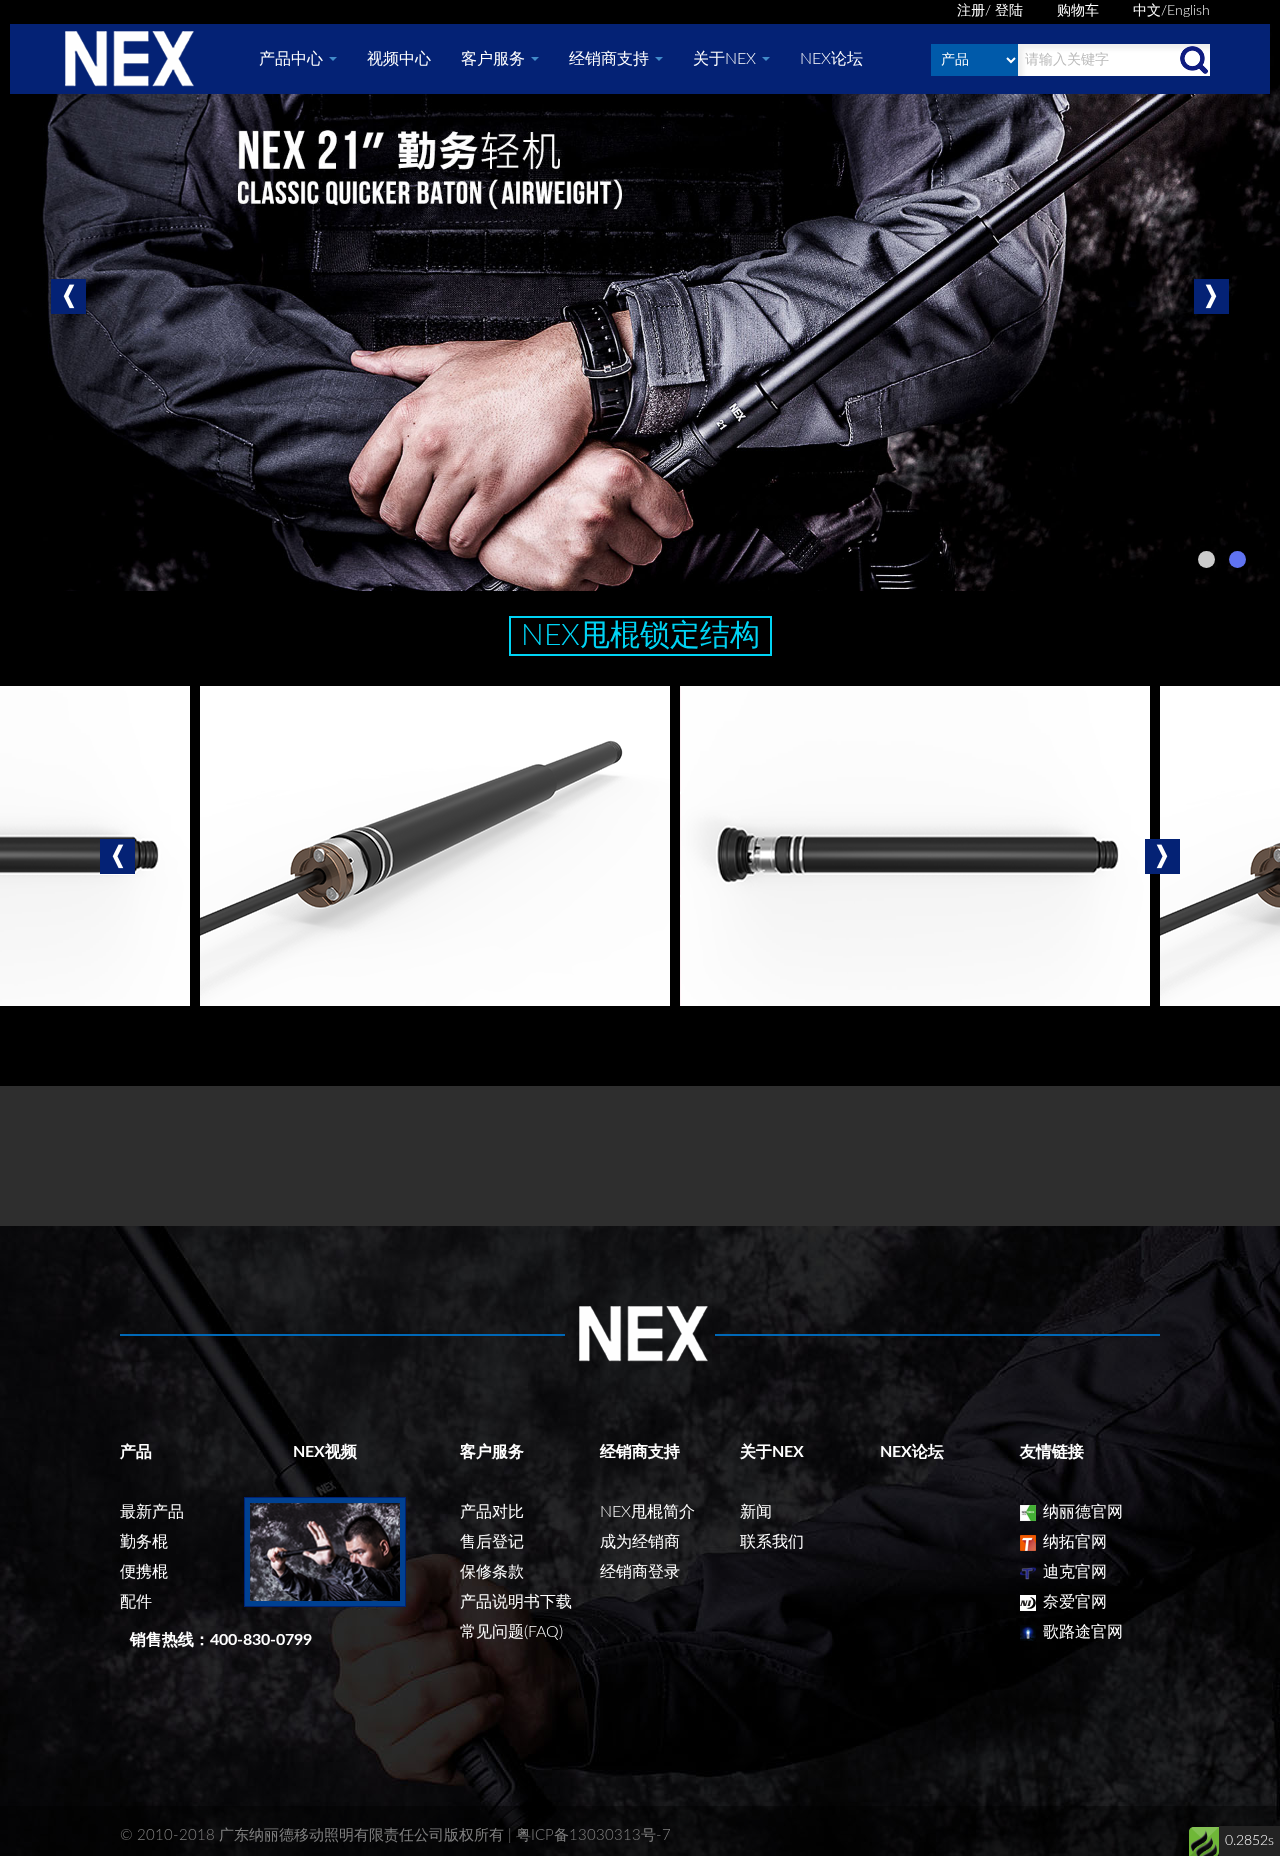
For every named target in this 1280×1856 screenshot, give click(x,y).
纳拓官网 (1073, 1542)
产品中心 (293, 59)
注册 (971, 11)
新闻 (756, 1512)
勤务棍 (144, 1542)
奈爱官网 (1073, 1602)
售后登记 (492, 1542)
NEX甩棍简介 (647, 1512)
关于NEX (726, 59)
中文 (1147, 11)
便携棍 (144, 1572)
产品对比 (492, 1512)
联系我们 (772, 1542)
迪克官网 (1073, 1572)
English (1188, 11)
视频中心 (399, 59)
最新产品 (152, 1512)
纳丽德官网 (1081, 1512)
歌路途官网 (1081, 1632)
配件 (136, 1602)
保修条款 (492, 1572)
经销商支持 (611, 59)
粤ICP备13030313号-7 (593, 1835)
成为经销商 (640, 1542)
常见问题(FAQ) (511, 1632)
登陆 (1009, 11)
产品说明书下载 (516, 1602)
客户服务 (495, 59)
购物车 (1078, 11)
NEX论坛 (831, 59)
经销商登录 (640, 1572)
